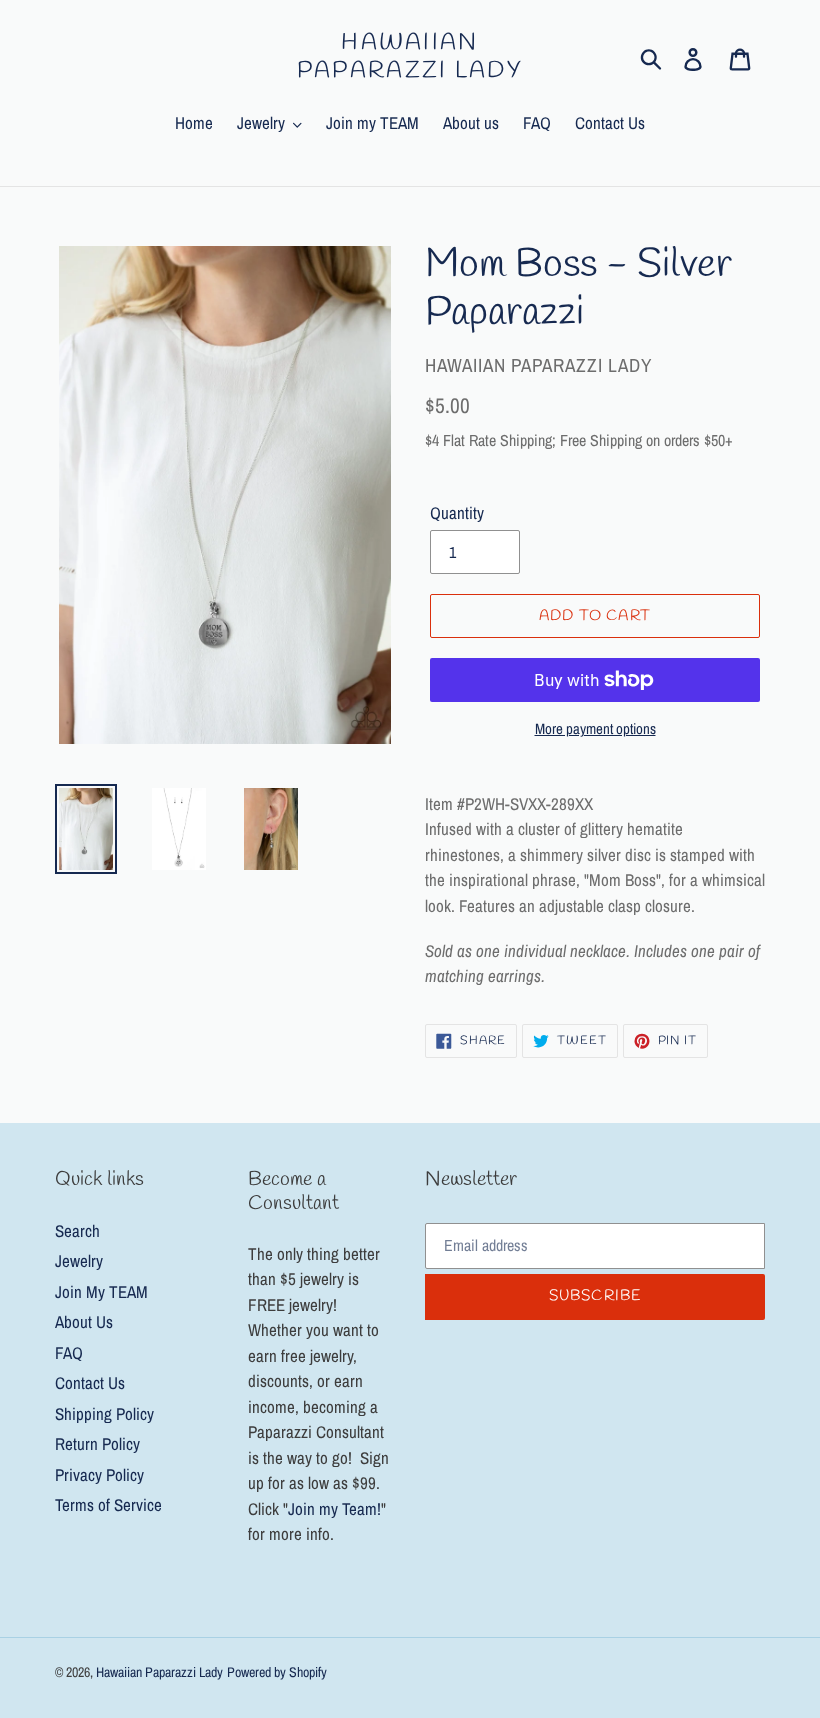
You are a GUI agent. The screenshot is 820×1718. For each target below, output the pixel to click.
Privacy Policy (99, 1474)
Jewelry (79, 1260)
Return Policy (97, 1443)
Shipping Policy (104, 1413)
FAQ (69, 1352)
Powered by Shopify (277, 1672)
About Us (84, 1321)
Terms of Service (108, 1504)
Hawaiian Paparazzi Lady (410, 57)
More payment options (595, 728)
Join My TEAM (101, 1291)
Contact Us (90, 1382)
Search (77, 1230)
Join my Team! (334, 1508)
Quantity (457, 512)
